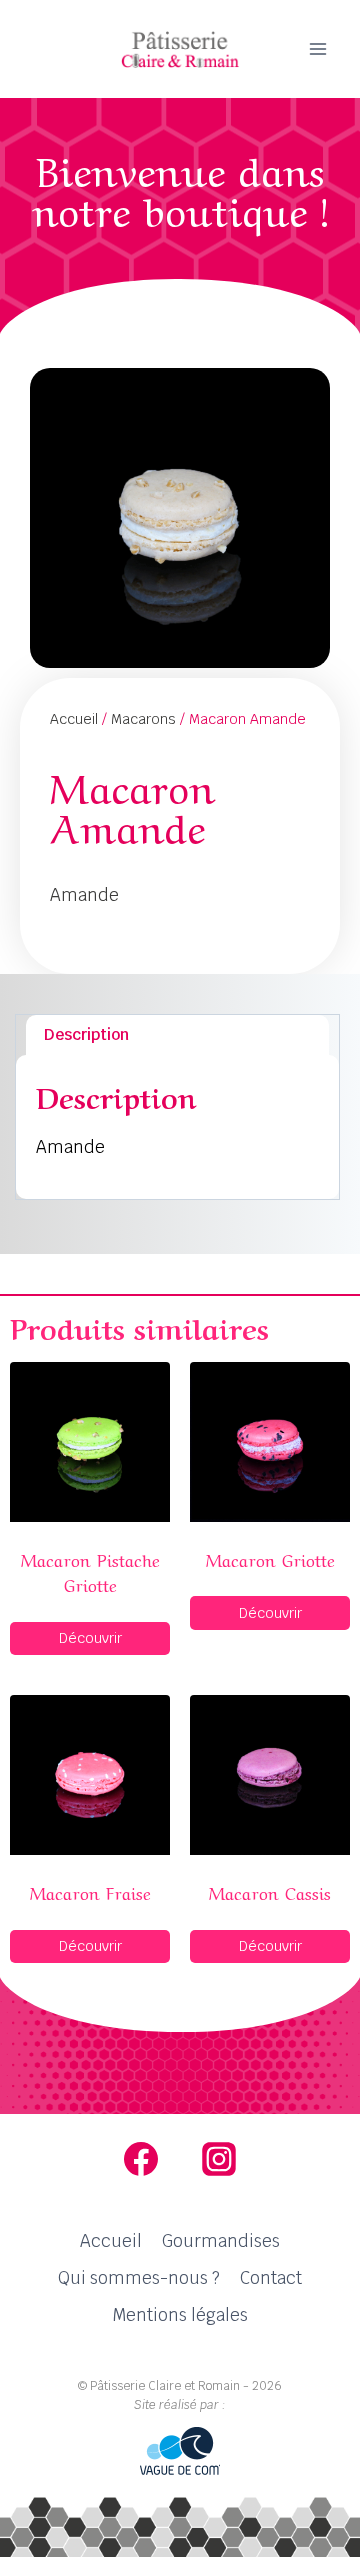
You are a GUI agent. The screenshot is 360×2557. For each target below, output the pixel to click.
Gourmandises (221, 2241)
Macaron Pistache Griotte (90, 1571)
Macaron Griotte (270, 1558)
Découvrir (90, 1638)
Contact (271, 2278)
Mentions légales (180, 2315)
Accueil (74, 719)
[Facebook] (141, 2159)
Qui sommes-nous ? (139, 2278)
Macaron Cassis (270, 1891)
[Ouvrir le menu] (317, 48)
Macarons (143, 719)
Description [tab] (86, 1034)
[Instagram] (219, 2159)
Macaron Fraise (90, 1891)
